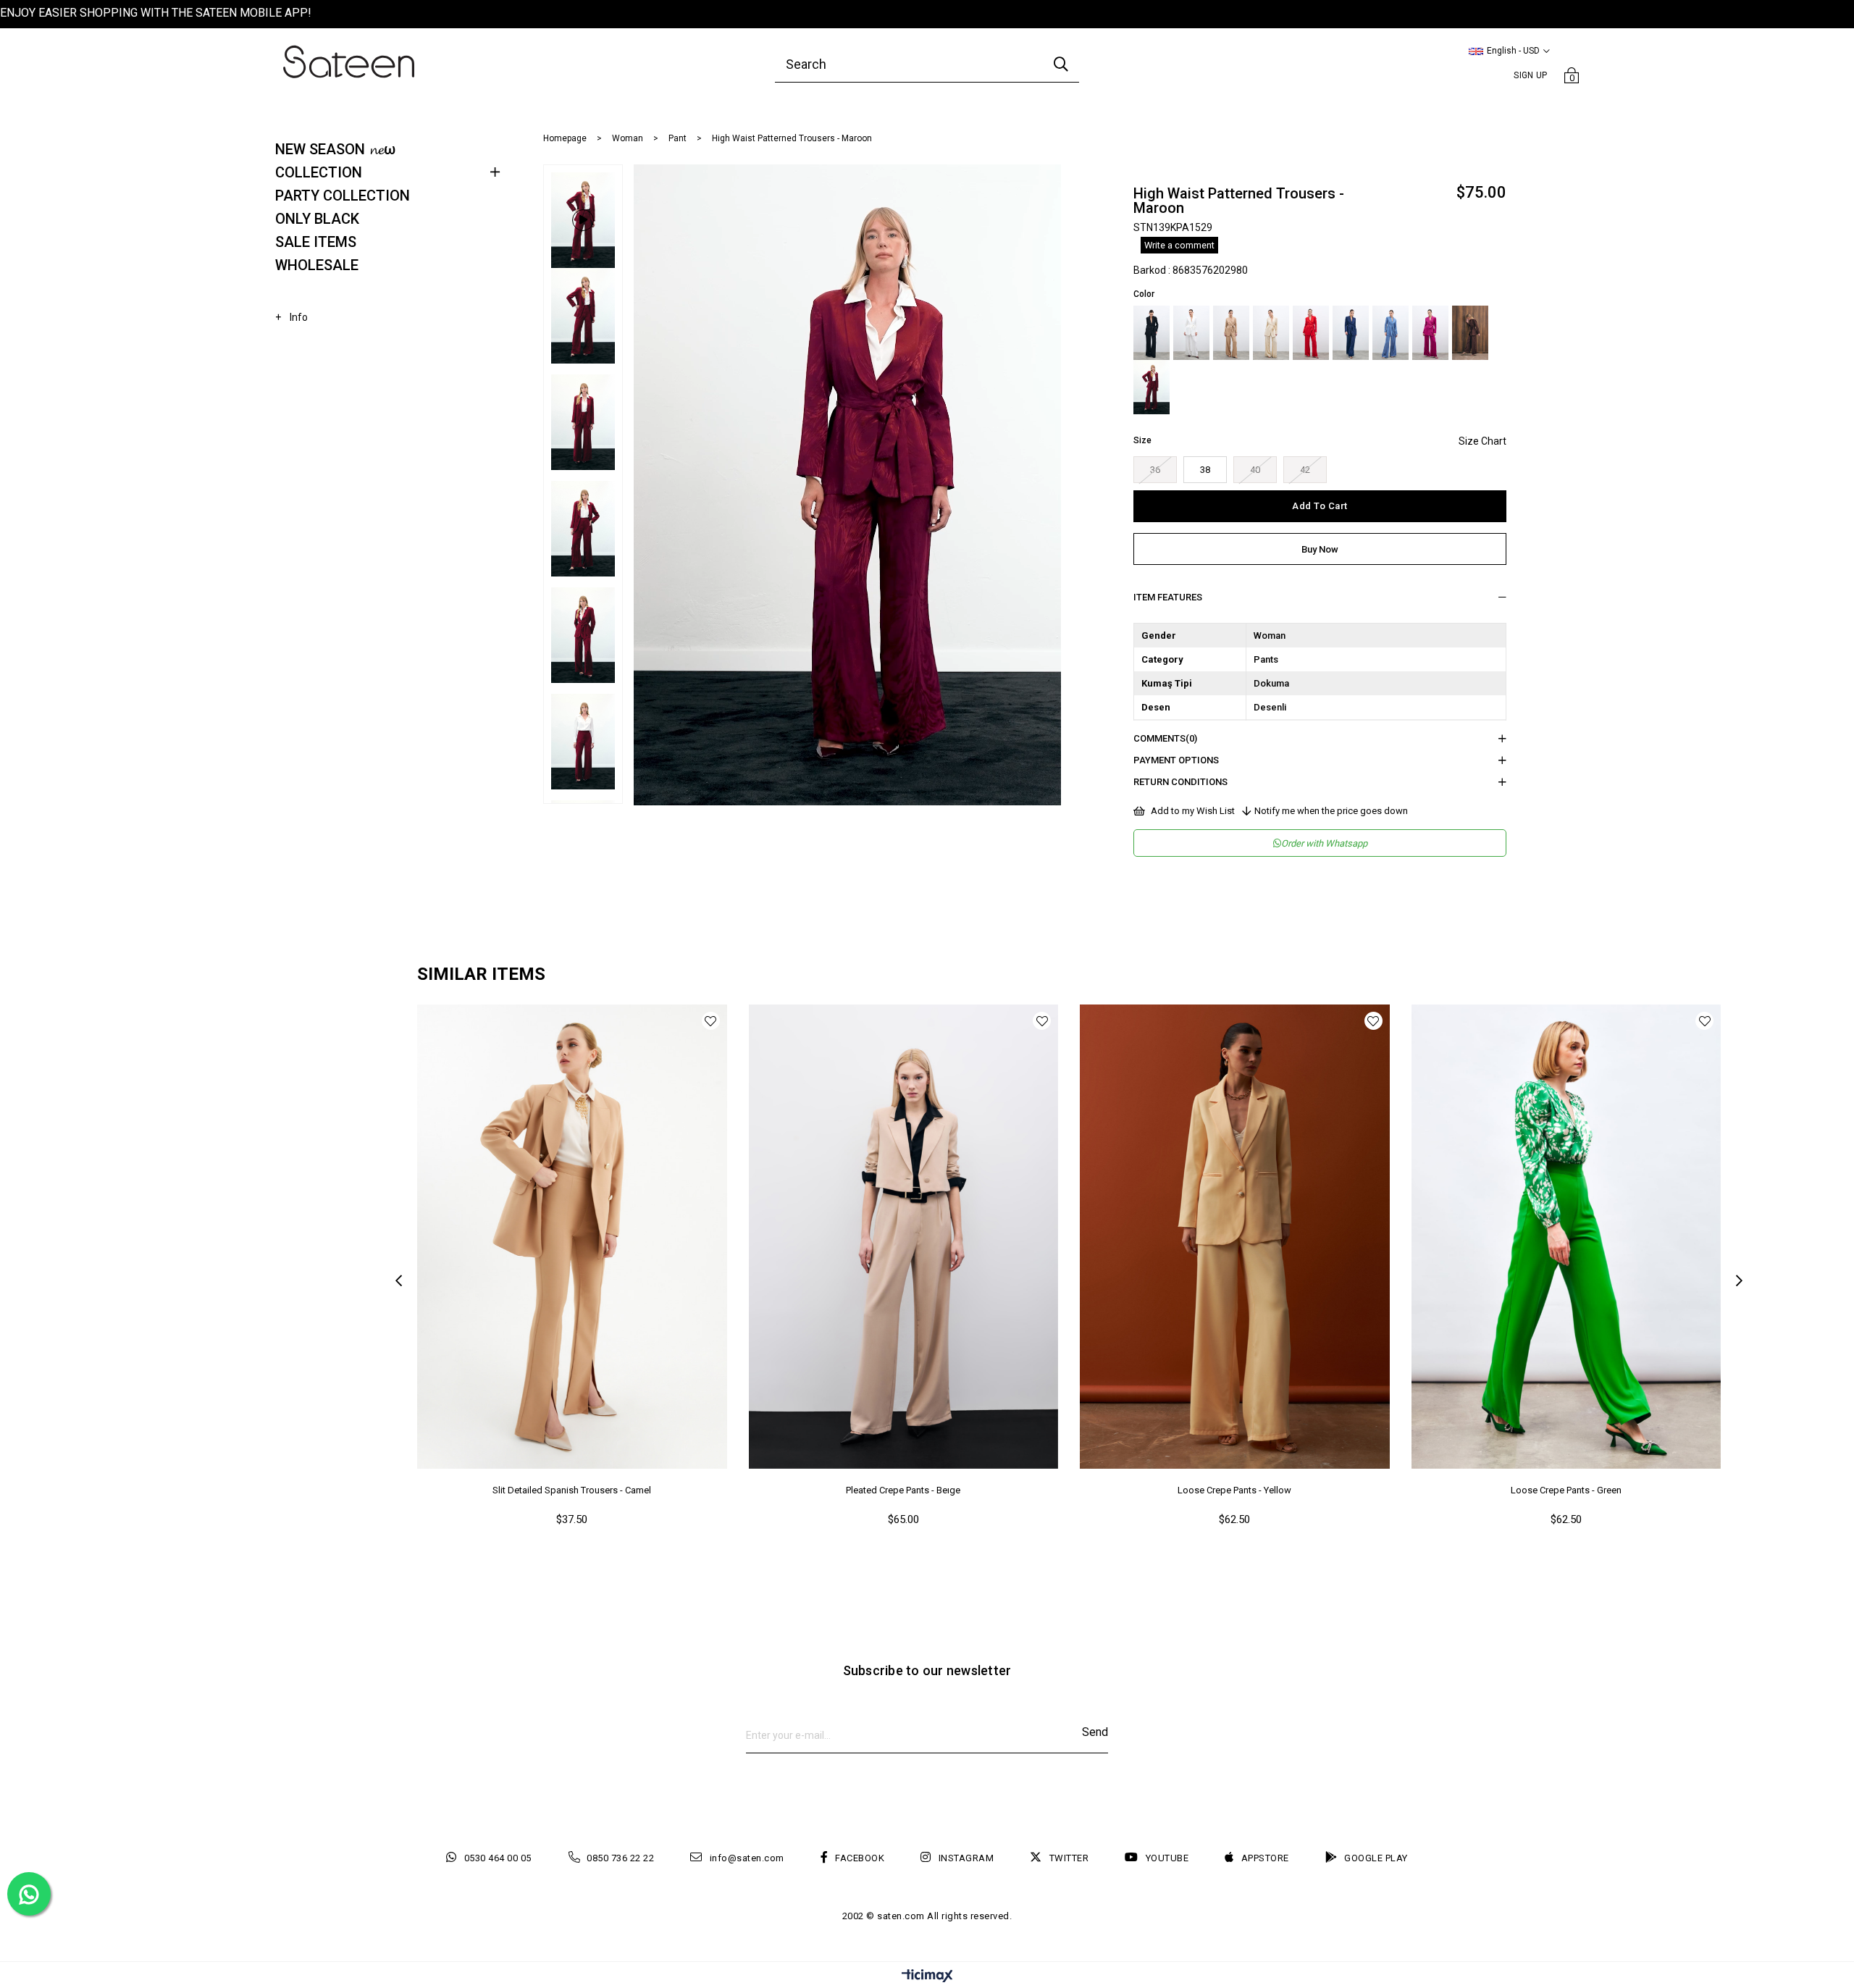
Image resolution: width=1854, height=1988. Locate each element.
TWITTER (1069, 1858)
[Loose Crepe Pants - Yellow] (1235, 1237)
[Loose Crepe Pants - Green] (1566, 1237)
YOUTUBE (1167, 1858)
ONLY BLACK (317, 219)
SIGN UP (1530, 75)
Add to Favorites (711, 1021)
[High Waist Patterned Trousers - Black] (1152, 333)
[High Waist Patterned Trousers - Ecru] (1191, 333)
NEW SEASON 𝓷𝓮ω (335, 149)
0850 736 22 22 (620, 1858)
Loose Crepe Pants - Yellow (1234, 1490)
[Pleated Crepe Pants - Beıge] (904, 1237)
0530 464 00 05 (498, 1858)
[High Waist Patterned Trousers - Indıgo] (1390, 333)
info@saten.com (747, 1858)
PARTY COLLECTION (343, 196)
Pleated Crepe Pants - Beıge (903, 1490)
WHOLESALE (317, 265)
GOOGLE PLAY (1376, 1858)
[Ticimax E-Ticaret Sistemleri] (927, 1977)
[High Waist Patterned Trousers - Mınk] (1231, 333)
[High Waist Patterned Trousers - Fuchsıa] (1430, 333)
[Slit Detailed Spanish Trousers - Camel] (572, 1237)
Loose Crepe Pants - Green (1566, 1490)
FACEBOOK (860, 1858)
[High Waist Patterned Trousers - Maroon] (1152, 387)
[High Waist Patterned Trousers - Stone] (1271, 333)
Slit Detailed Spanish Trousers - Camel (572, 1490)
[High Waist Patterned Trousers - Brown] (1470, 333)
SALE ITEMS (316, 242)
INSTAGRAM (966, 1858)
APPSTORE (1265, 1858)
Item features (1168, 597)
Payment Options (1176, 760)
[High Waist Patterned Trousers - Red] (1311, 333)
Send (1095, 1732)
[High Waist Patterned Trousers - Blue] (1351, 333)
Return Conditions (1180, 782)
